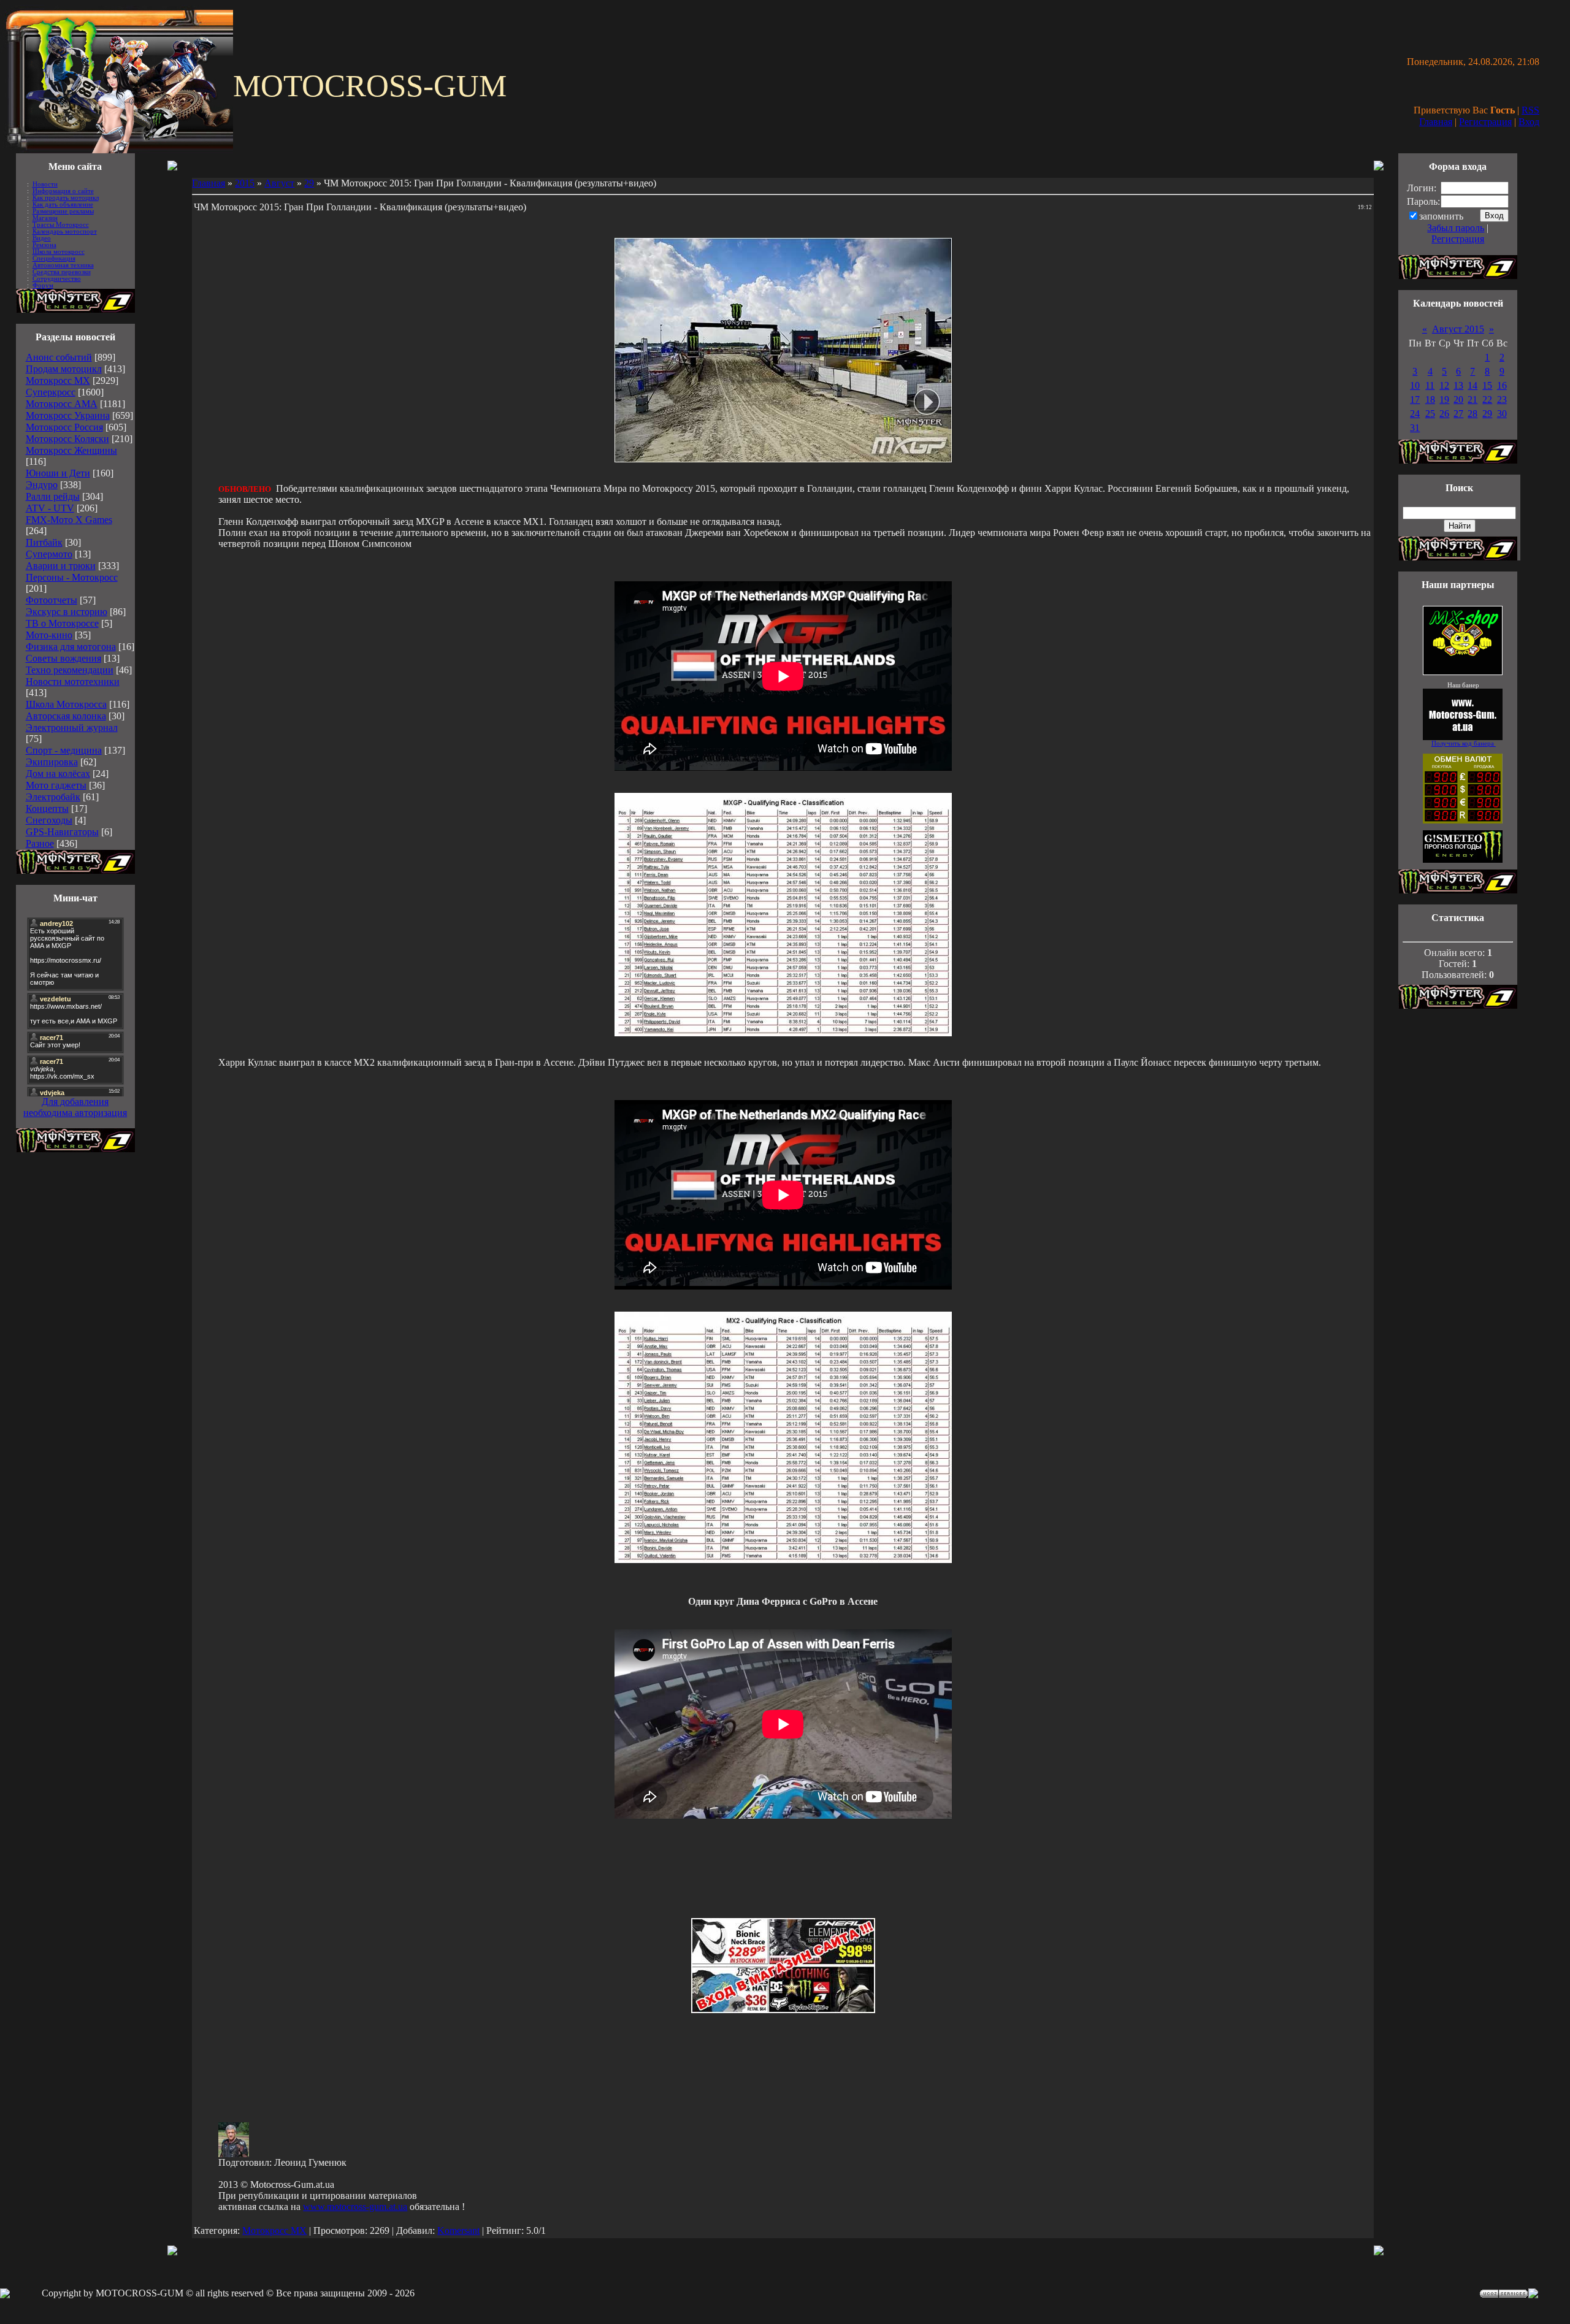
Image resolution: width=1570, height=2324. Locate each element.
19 (1444, 399)
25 (1430, 414)
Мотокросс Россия (64, 427)
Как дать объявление (63, 204)
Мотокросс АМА (62, 404)
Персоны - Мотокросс (72, 577)
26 (1444, 414)
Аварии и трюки (61, 566)
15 (1487, 385)
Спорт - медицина (64, 750)
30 (1502, 414)
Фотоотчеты (52, 600)
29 (309, 183)
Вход (1529, 122)
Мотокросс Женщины (71, 450)
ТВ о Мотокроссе (62, 623)
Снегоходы (49, 820)
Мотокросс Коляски (67, 439)
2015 (245, 183)
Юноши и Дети (58, 473)
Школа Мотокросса (66, 704)
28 (1472, 414)
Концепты (47, 808)
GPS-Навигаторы (62, 832)
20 (1458, 399)
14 (1472, 385)
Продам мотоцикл (64, 369)
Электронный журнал (72, 728)
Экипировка (52, 762)
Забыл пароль (1456, 228)
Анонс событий (59, 357)
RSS (1530, 110)
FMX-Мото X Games (69, 520)
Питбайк (44, 542)
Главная (1436, 122)
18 (1430, 399)
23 (1502, 399)
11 (1430, 385)
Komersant (458, 2230)
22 (1487, 399)
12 (1444, 385)
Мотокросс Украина (68, 415)
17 (1415, 399)
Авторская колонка (66, 716)
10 (1415, 385)
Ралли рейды (53, 496)
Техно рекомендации (70, 670)
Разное (40, 843)
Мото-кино (49, 635)
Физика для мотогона (71, 647)
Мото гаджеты (56, 785)
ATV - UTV (50, 508)
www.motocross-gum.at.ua (355, 2207)
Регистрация (1485, 122)
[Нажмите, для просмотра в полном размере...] (783, 1033)
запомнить (1441, 216)
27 (1458, 414)
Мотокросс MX (58, 380)
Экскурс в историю (67, 612)
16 (1502, 385)
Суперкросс (51, 392)
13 (1458, 385)
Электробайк (53, 797)
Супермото (49, 554)
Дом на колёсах (58, 774)
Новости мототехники (73, 682)
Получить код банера (1464, 743)
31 (1415, 428)
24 (1415, 414)
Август (279, 183)
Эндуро (42, 485)
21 (1472, 399)
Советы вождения (63, 658)
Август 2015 (1458, 329)
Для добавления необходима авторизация (75, 1107)
